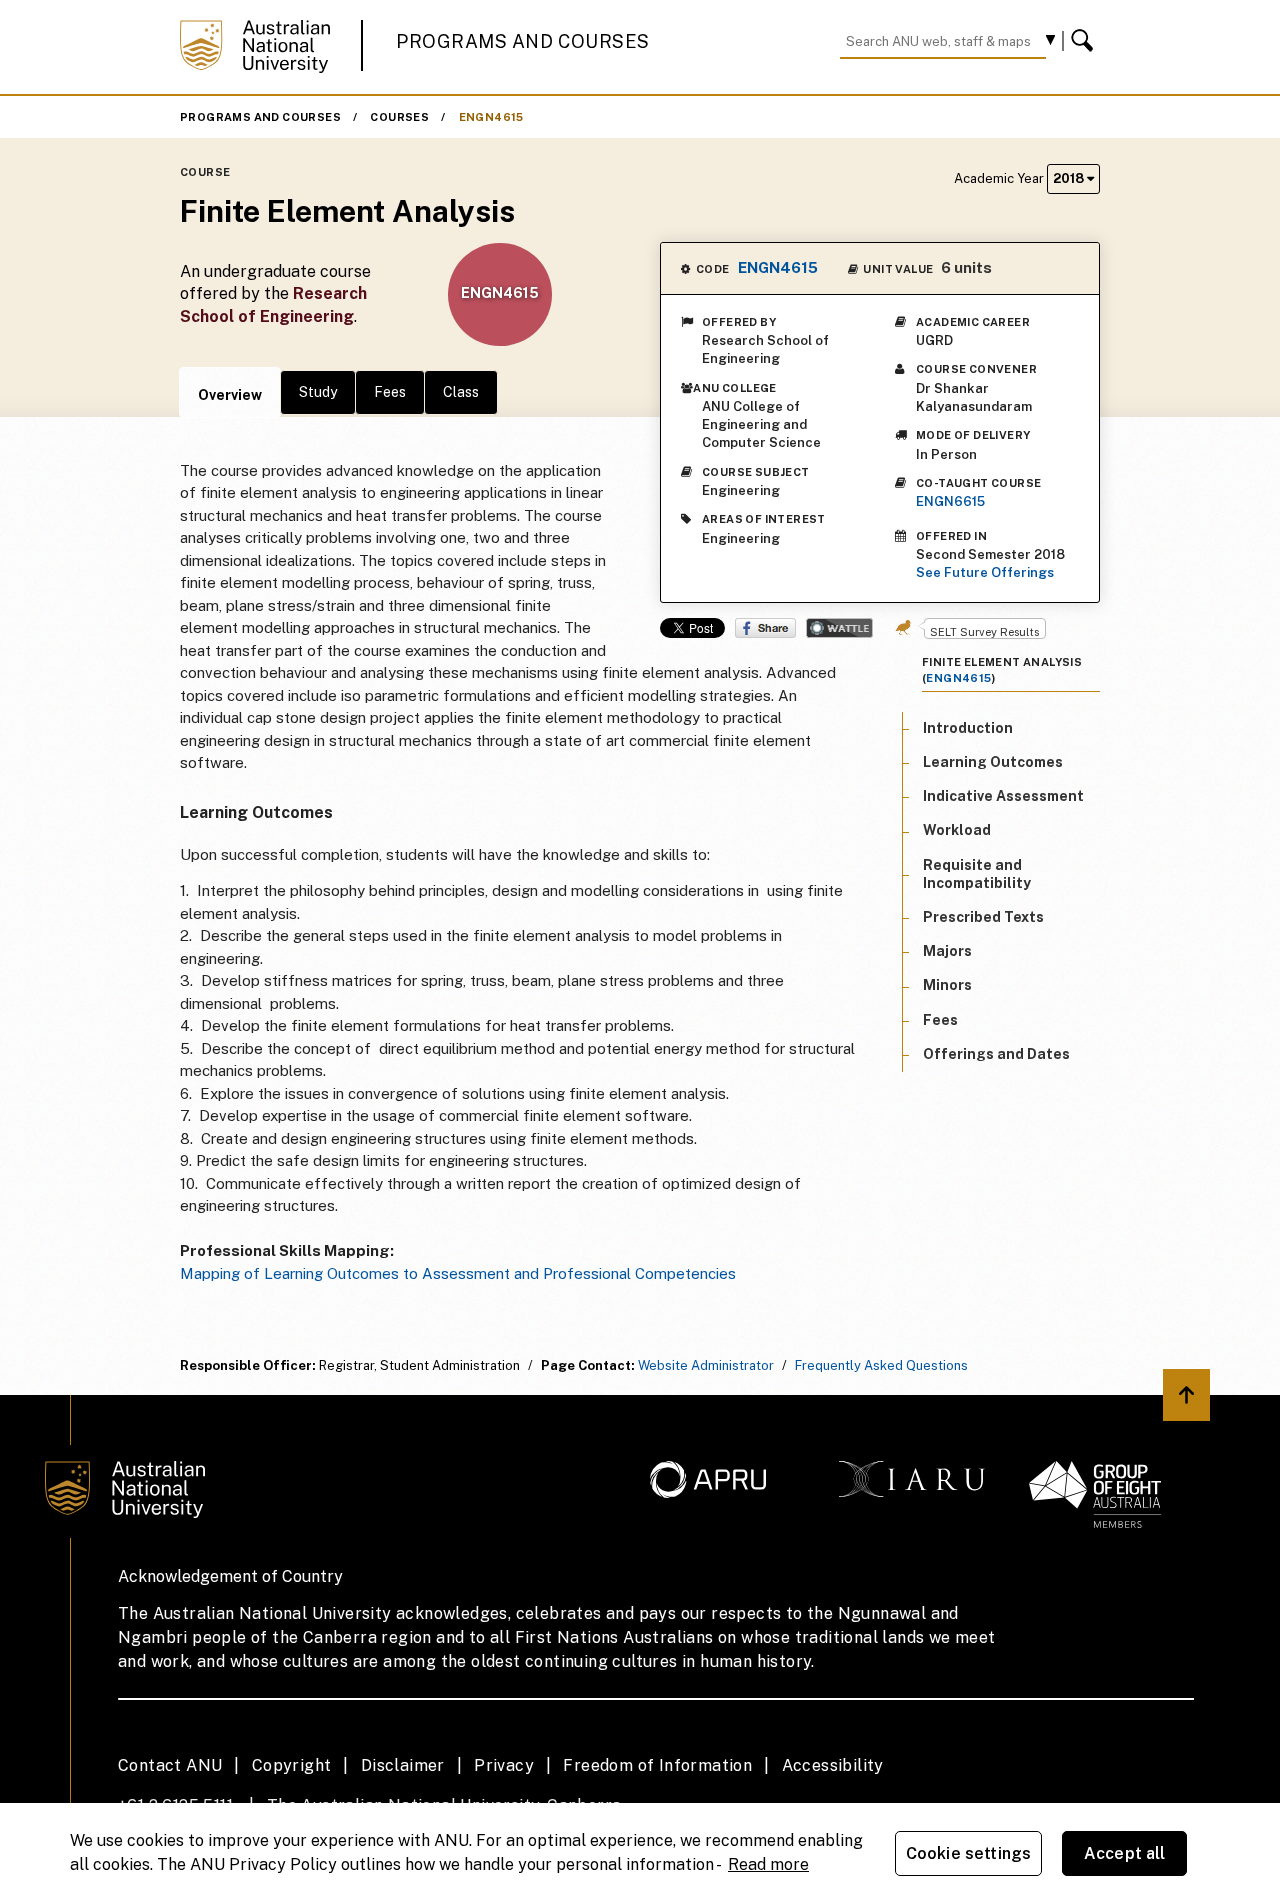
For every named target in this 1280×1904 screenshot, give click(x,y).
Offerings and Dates (996, 1054)
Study (318, 392)
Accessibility (833, 1765)
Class (461, 392)
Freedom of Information (657, 1765)
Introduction (968, 728)
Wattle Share (839, 628)
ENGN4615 (491, 117)
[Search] (1085, 41)
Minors (947, 985)
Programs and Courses (523, 41)
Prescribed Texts (983, 917)
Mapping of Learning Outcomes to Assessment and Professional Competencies (460, 1273)
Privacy (504, 1765)
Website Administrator (706, 1365)
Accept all (1125, 1853)
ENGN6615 (950, 501)
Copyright (292, 1765)
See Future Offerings (985, 572)
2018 (1070, 178)
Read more (768, 1864)
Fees (390, 392)
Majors (947, 951)
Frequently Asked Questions (881, 1365)
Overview (230, 395)
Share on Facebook (765, 628)
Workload (957, 830)
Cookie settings (968, 1853)
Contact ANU (170, 1765)
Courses (399, 117)
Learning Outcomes (993, 762)
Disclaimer (403, 1765)
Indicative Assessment (1003, 796)
